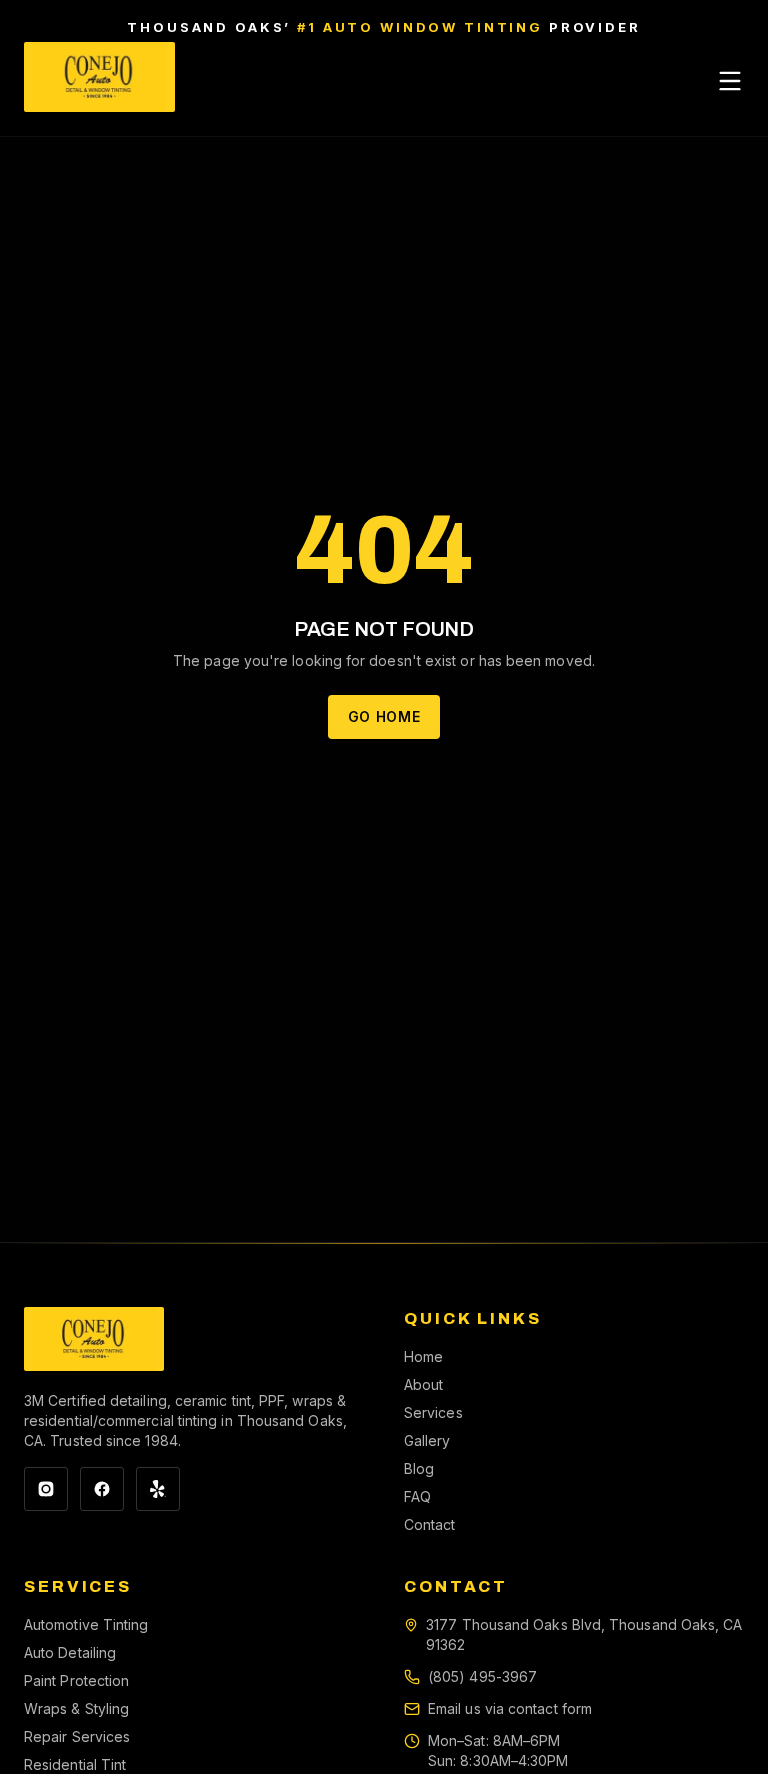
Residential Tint (75, 1764)
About (423, 1384)
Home (423, 1356)
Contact (430, 1524)
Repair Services (77, 1736)
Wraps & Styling (76, 1708)
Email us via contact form (510, 1708)
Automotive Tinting (86, 1624)
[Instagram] (46, 1489)
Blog (419, 1468)
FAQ (417, 1496)
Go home (384, 716)
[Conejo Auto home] (94, 1339)
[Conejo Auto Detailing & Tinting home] (99, 81)
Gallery (427, 1440)
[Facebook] (102, 1489)
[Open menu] (730, 81)
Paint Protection (76, 1680)
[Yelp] (158, 1489)
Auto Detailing (70, 1652)
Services (433, 1412)
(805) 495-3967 (482, 1676)
